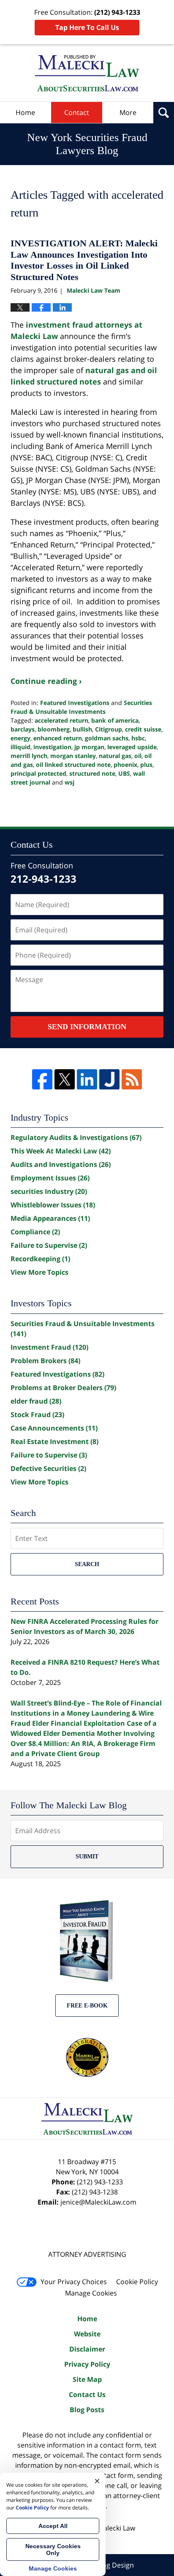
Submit (87, 1857)
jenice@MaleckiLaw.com (98, 2202)
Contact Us (87, 2394)
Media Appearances (50, 1218)
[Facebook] (42, 1079)
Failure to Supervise (49, 1245)
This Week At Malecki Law (61, 1151)
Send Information (87, 1027)
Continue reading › (46, 681)
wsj (69, 782)
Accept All (53, 2526)
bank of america (115, 720)
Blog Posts (87, 2410)
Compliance (35, 1232)
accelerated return (61, 720)
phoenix (125, 765)
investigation (52, 747)
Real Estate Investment (54, 1441)
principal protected (38, 773)
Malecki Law (116, 2528)
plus (146, 765)
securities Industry (49, 1191)
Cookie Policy (137, 2282)
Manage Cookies (91, 2293)
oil (138, 756)
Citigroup (109, 729)
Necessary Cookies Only (53, 2549)
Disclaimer (87, 2349)
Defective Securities (48, 1468)
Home (25, 112)
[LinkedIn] (87, 1079)
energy (20, 738)
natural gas (115, 756)
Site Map (87, 2379)
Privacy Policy (87, 2364)
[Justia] (109, 1079)
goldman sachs (107, 738)
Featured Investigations (75, 703)
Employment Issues (50, 1178)
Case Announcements (54, 1428)
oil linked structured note (73, 765)
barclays (23, 729)
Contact (77, 112)
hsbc (138, 738)
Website (87, 2334)
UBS (124, 773)
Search (87, 1564)
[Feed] (132, 1079)
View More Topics (39, 1272)
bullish (82, 729)
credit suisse (143, 729)
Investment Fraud (49, 1347)
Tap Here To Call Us (87, 27)
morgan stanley (73, 756)
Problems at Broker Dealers (63, 1388)
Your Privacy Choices (74, 2282)
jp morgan (89, 747)
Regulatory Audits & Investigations (76, 1137)
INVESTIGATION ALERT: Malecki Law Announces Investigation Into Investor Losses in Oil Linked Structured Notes (84, 260)
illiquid (20, 747)
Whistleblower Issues (53, 1205)
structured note (92, 773)
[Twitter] (65, 1079)
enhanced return (58, 738)
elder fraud (36, 1401)
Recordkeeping (40, 1259)
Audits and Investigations (61, 1164)
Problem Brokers (45, 1361)
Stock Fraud (37, 1415)
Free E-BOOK (87, 2006)
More (128, 112)
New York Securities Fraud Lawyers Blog (87, 73)
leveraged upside (132, 747)
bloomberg (54, 729)
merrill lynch (29, 756)
